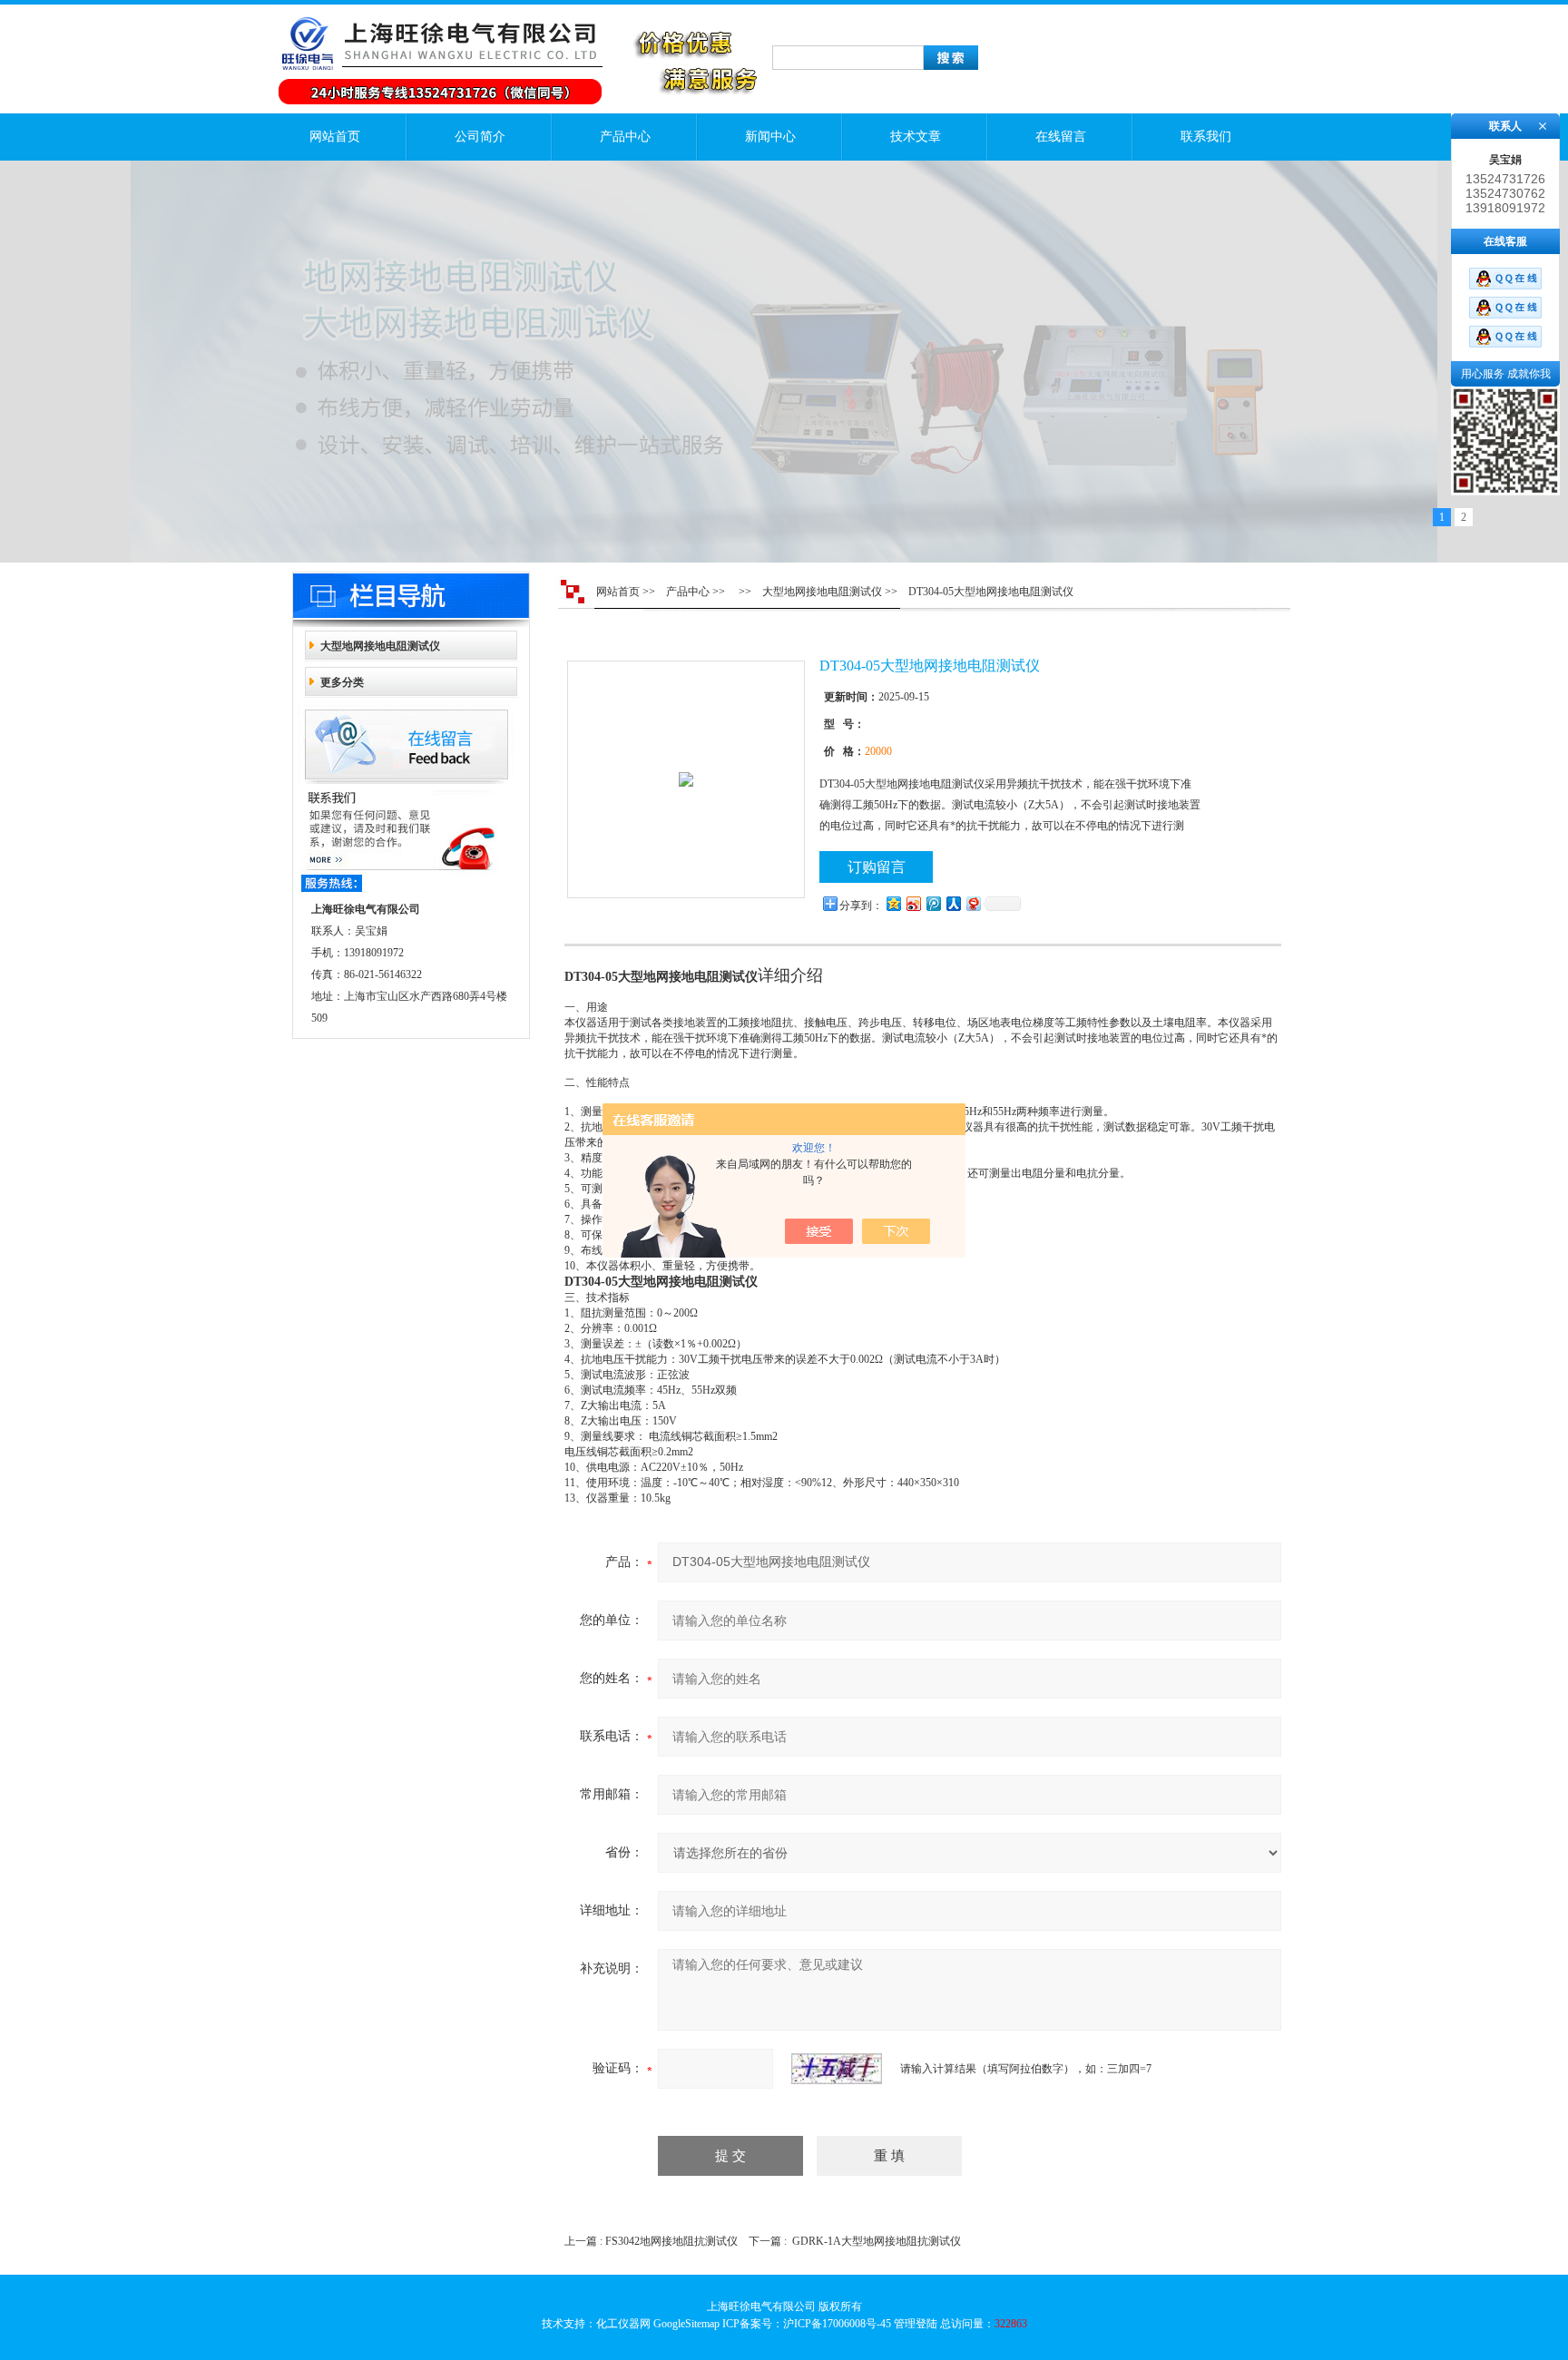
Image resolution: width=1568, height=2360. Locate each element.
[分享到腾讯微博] (933, 903)
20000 (878, 751)
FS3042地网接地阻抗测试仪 (671, 2241)
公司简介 (480, 137)
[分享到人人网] (953, 903)
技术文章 (916, 137)
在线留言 (1061, 137)
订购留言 (877, 867)
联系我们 (1206, 137)
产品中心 (625, 137)
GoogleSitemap (686, 2324)
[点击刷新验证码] (837, 2069)
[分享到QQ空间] (893, 903)
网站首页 (335, 137)
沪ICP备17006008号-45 (837, 2324)
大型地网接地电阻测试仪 (380, 646)
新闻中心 (770, 137)
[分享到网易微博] (973, 903)
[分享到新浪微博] (913, 903)
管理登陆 (916, 2324)
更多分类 (342, 682)
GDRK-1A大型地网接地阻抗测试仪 (877, 2241)
